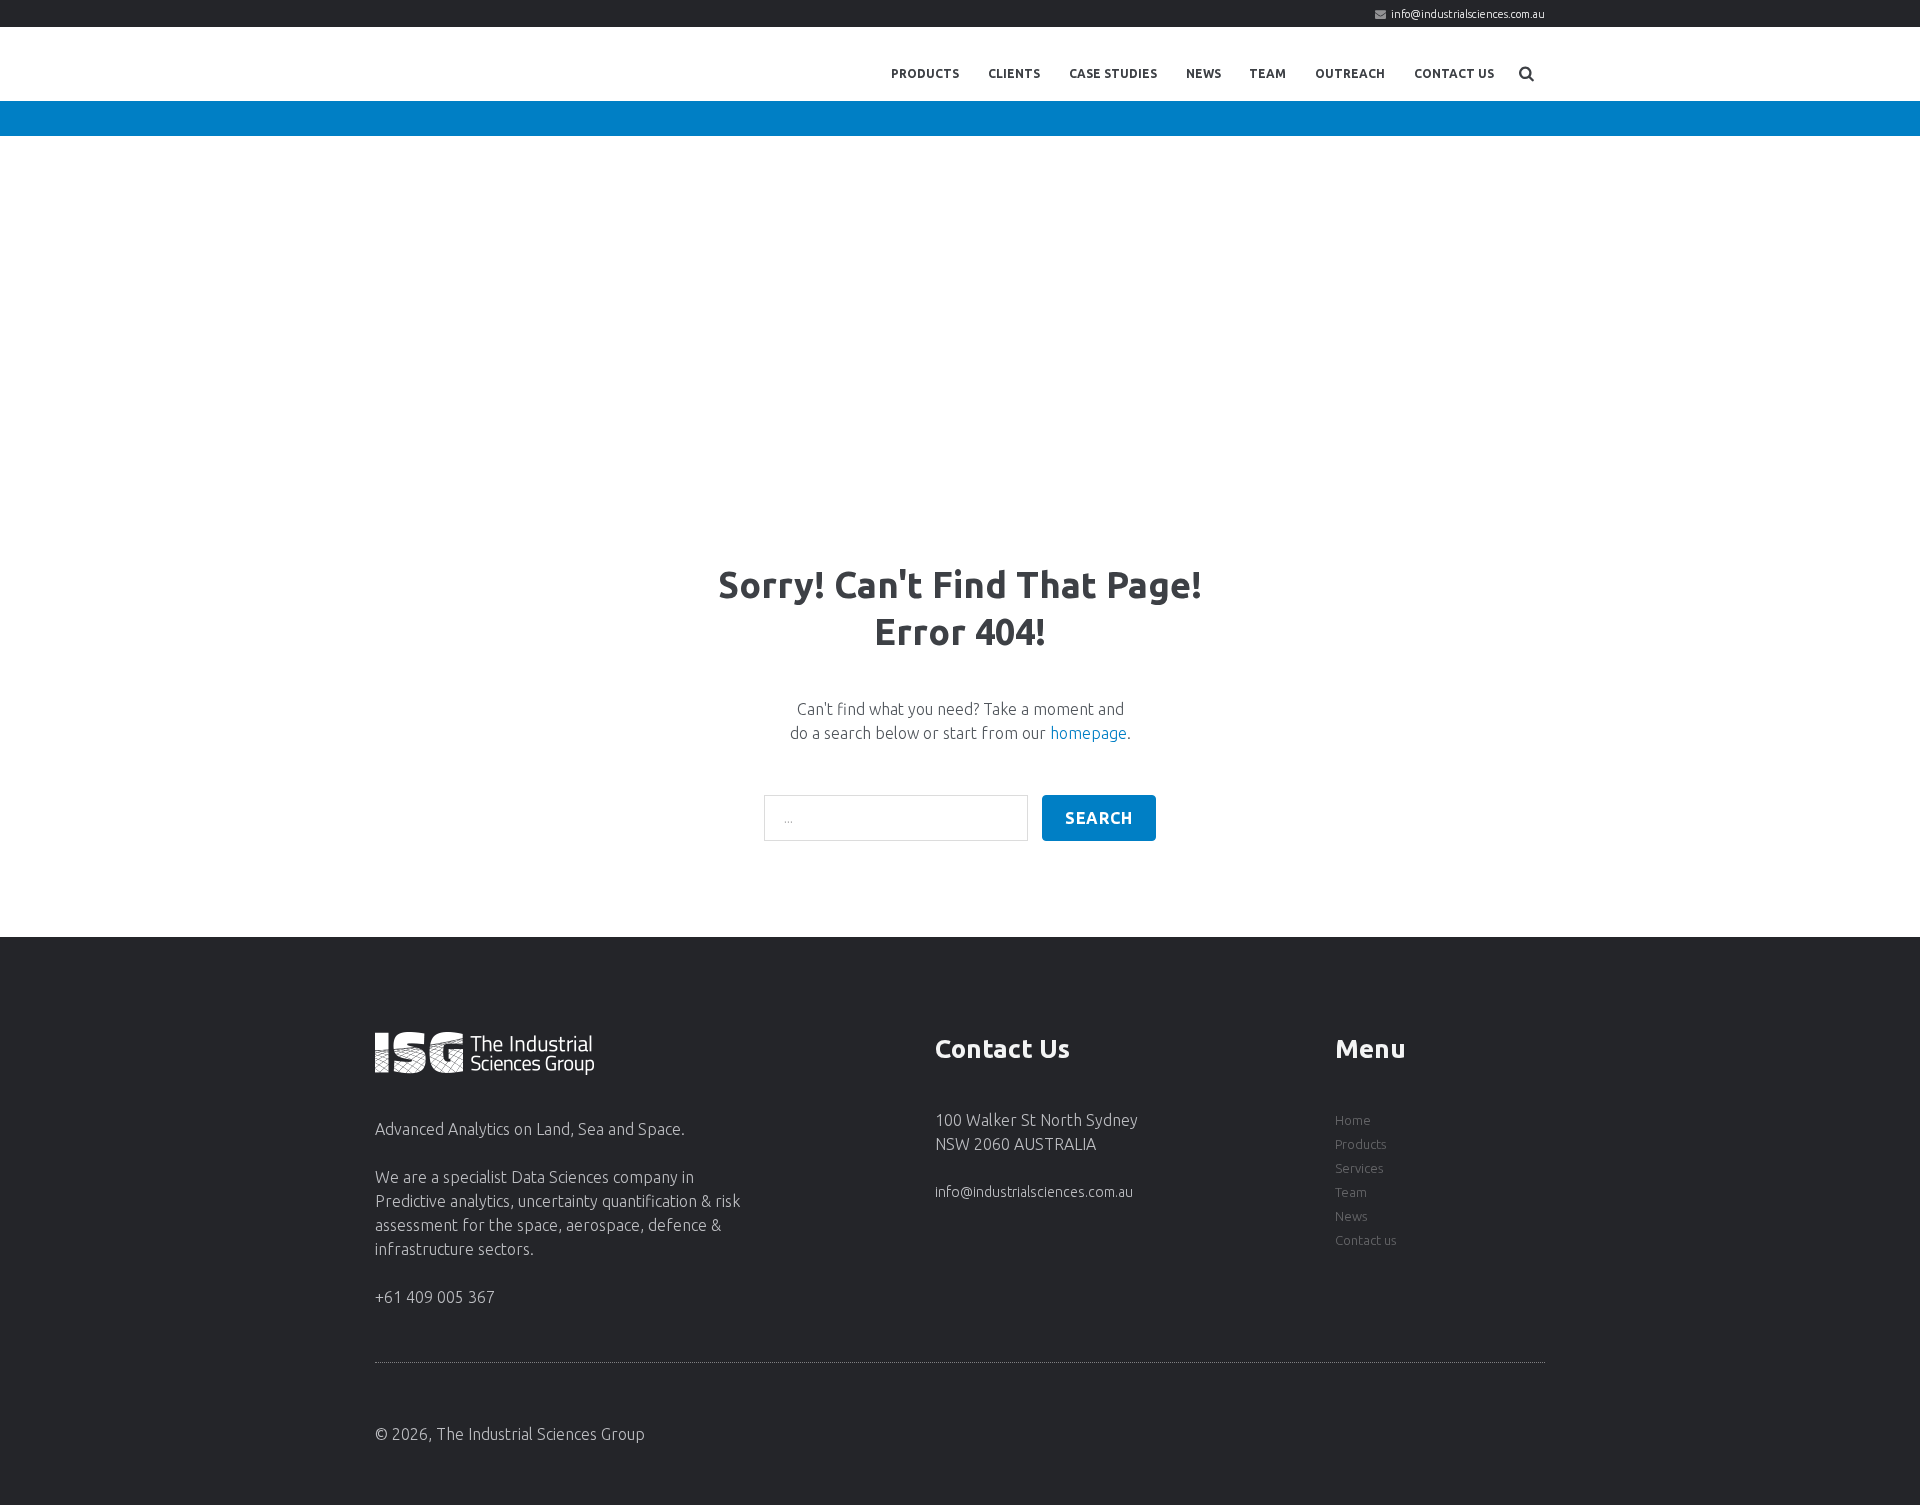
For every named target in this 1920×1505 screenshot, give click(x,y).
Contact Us (1454, 73)
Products (925, 73)
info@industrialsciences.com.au (1468, 14)
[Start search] (1099, 818)
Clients (1014, 73)
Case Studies (1113, 73)
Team (1267, 73)
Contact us (1365, 1240)
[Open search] (1526, 73)
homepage (1088, 733)
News (1203, 73)
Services (1359, 1168)
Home (1353, 1120)
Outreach (1350, 73)
